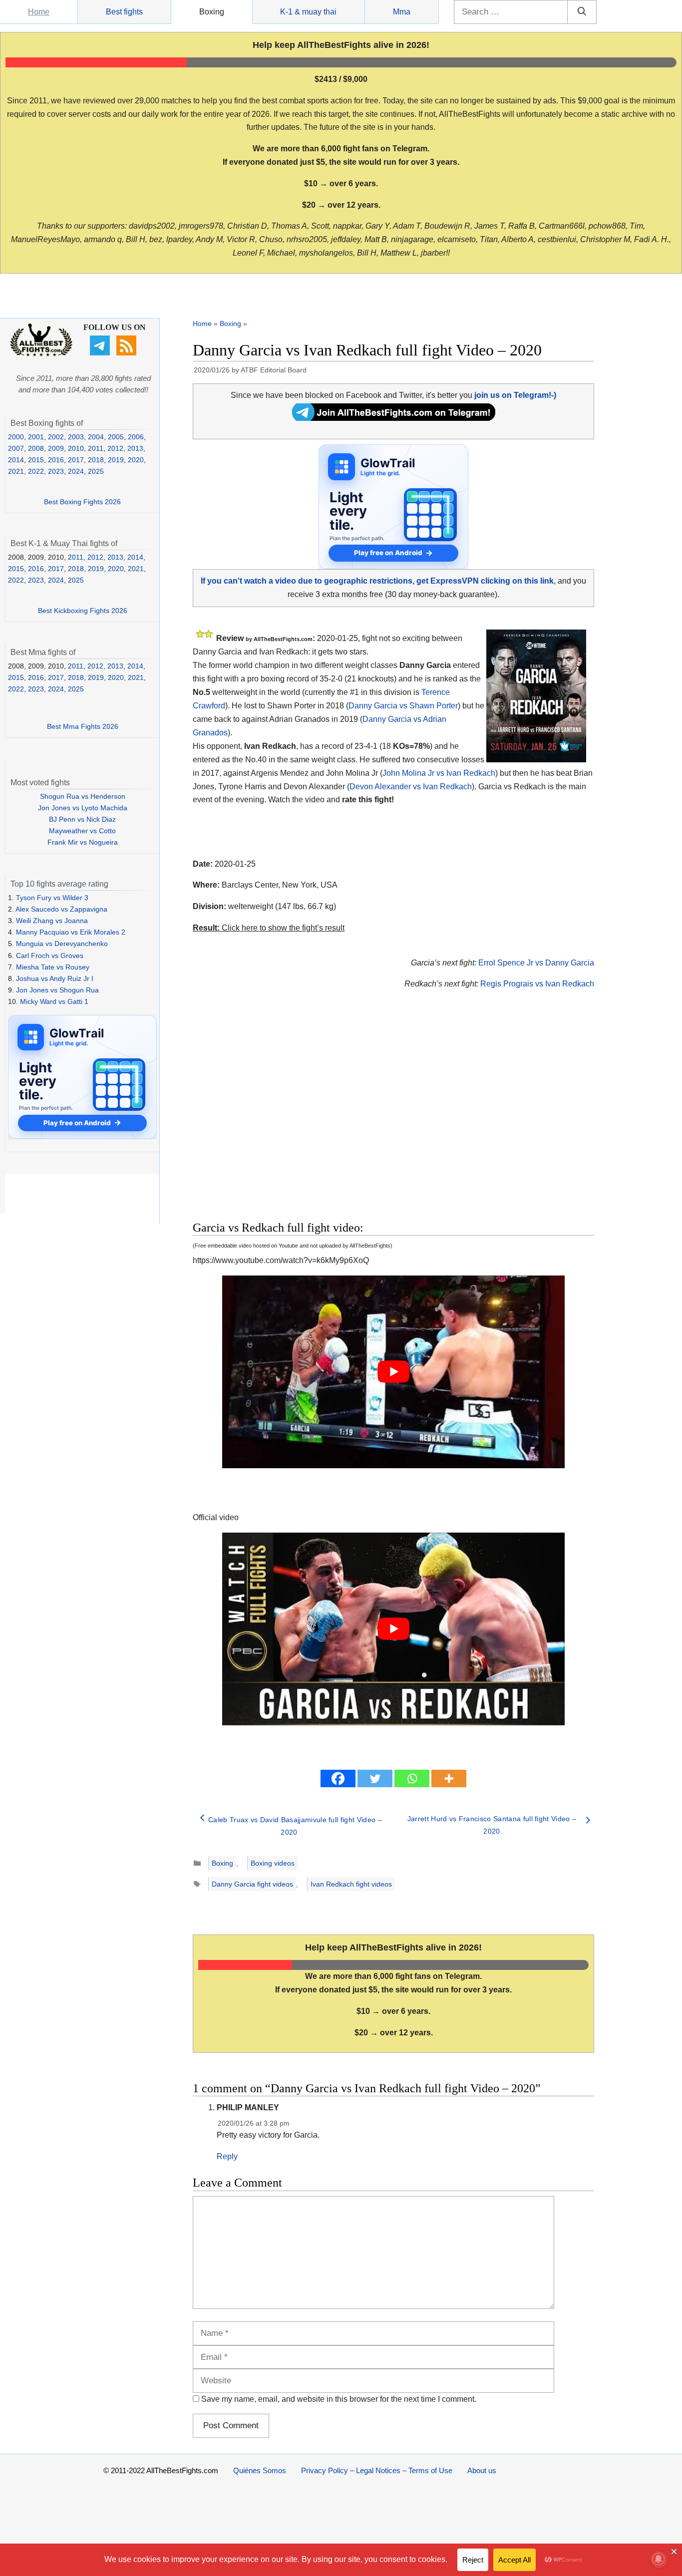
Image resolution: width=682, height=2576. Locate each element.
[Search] (582, 12)
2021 (16, 471)
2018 (96, 460)
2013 (135, 448)
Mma (402, 12)
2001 (36, 437)
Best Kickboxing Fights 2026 (83, 611)
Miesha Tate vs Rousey (53, 967)
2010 (76, 448)
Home (39, 12)
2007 (16, 448)
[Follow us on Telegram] (101, 353)
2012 (115, 448)
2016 (56, 460)
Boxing (212, 12)
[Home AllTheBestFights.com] (41, 354)
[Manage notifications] (659, 2559)
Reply (227, 2156)
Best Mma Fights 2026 (83, 726)
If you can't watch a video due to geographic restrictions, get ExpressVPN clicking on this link (377, 581)
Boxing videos (273, 1863)
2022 (36, 471)
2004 (96, 437)
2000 (16, 437)
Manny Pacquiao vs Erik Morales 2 (71, 932)
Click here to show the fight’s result (269, 928)
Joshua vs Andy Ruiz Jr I (55, 978)
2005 (116, 437)
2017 (76, 460)
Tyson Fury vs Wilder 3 (52, 898)
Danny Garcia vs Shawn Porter (403, 706)
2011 (96, 448)
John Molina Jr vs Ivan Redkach (439, 773)
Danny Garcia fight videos (252, 1884)
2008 (36, 448)
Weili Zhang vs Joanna (52, 921)
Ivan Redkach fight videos (351, 1884)
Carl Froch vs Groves (50, 956)
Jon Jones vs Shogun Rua (57, 990)
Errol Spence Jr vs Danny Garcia (536, 963)
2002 (56, 437)
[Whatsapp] (412, 1778)
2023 (56, 471)
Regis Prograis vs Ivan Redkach (537, 984)
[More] (449, 1778)
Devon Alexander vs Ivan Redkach (411, 787)
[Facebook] (338, 1778)
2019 (116, 460)
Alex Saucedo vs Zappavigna (61, 909)
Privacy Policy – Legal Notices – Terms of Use (377, 2470)
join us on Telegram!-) (515, 395)
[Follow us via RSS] (128, 353)
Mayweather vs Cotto (82, 831)
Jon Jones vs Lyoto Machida (83, 808)
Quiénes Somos (260, 2470)
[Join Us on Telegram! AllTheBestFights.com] (394, 418)
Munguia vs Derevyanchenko (62, 944)
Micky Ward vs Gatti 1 (54, 1001)
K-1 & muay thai (308, 12)
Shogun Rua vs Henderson (83, 796)
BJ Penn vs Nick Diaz (82, 819)
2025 (96, 471)
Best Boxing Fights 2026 (82, 502)
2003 (76, 437)
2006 (136, 437)
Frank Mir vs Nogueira (83, 842)
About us (482, 2470)
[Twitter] (375, 1778)
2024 (76, 471)
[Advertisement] (323, 1117)
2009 (56, 448)
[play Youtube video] (393, 1372)
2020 (136, 460)
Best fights (124, 12)
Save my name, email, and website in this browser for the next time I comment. (339, 2399)
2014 (16, 460)
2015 (36, 460)
